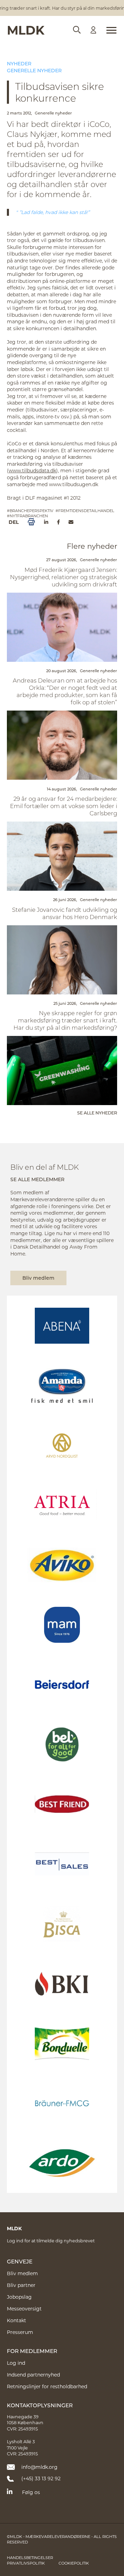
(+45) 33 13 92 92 (41, 2478)
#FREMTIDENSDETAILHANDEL (85, 511)
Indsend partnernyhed (33, 2375)
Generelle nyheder (34, 70)
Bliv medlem (38, 1278)
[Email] (71, 522)
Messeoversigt (24, 2309)
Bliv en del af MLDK (45, 1167)
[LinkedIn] (46, 522)
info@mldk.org (39, 2467)
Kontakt (17, 2320)
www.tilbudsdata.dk (32, 470)
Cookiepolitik (74, 2563)
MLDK (26, 30)
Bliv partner (21, 2285)
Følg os (31, 2492)
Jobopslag (19, 2297)
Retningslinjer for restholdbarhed (47, 2386)
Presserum (20, 2332)
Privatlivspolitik (26, 2563)
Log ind (16, 2363)
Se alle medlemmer (37, 1179)
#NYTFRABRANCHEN (27, 516)
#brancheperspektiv (30, 511)
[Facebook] (58, 522)
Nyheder (19, 63)
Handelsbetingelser (30, 2558)
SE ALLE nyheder (97, 1113)
